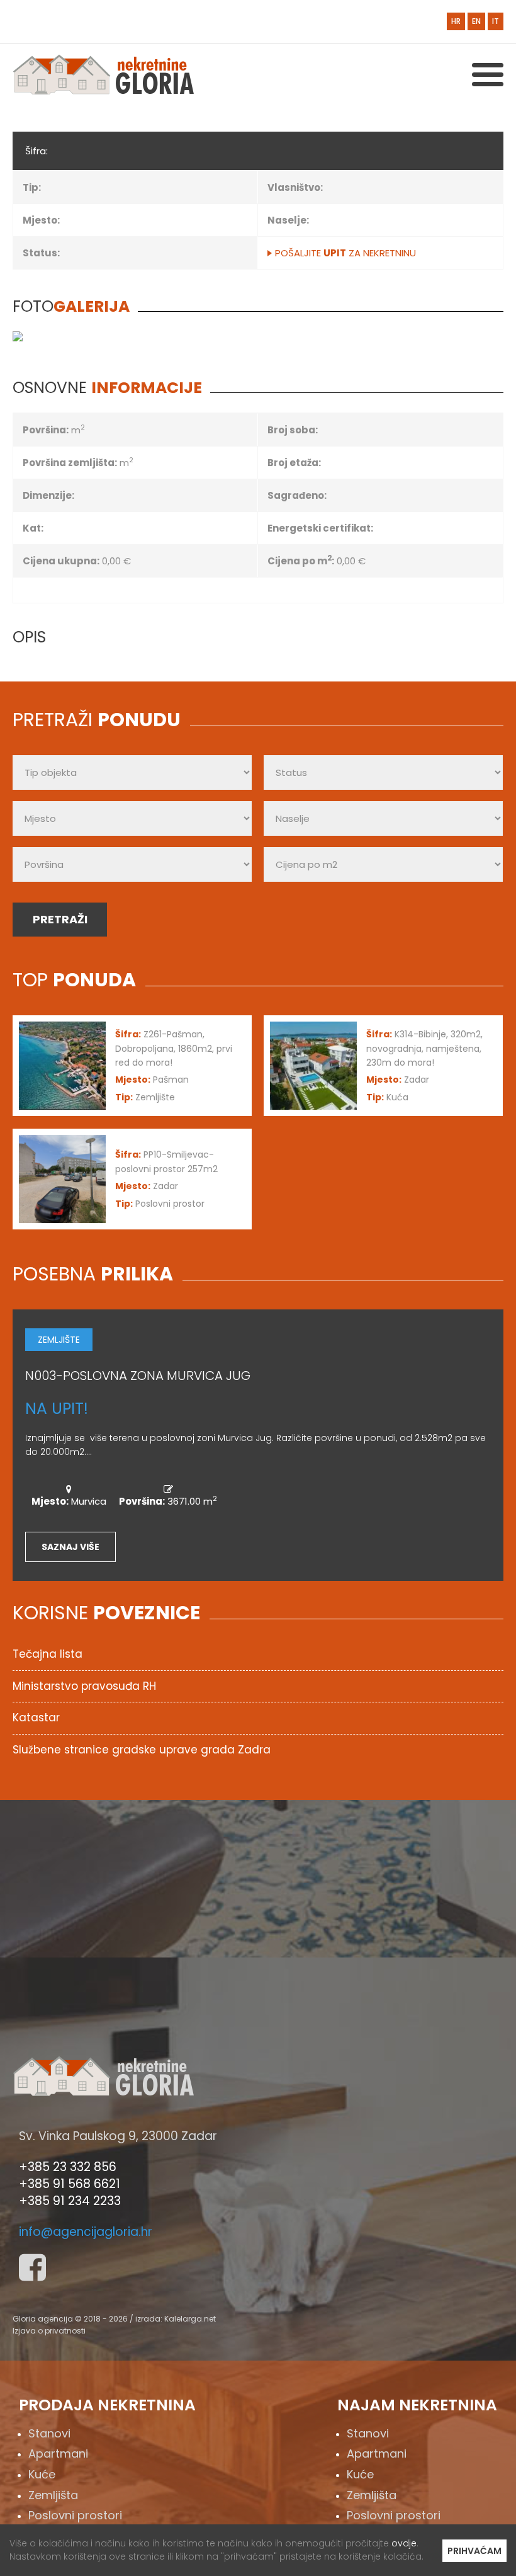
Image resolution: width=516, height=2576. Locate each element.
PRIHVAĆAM (474, 2551)
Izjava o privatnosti (49, 2331)
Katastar (36, 1718)
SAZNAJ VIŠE (70, 1547)
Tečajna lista (48, 1654)
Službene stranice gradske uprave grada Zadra (142, 1750)
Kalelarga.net (190, 2319)
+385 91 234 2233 (70, 2201)
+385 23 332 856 (68, 2167)
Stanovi (49, 2433)
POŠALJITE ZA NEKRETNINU (345, 253)
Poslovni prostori (75, 2515)
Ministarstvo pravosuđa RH (84, 1686)
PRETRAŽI (60, 919)
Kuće (42, 2474)
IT (496, 21)
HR (456, 21)
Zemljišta (53, 2495)
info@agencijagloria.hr (86, 2232)
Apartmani (58, 2453)
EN (476, 21)
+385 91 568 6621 (70, 2184)
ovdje (404, 2543)
